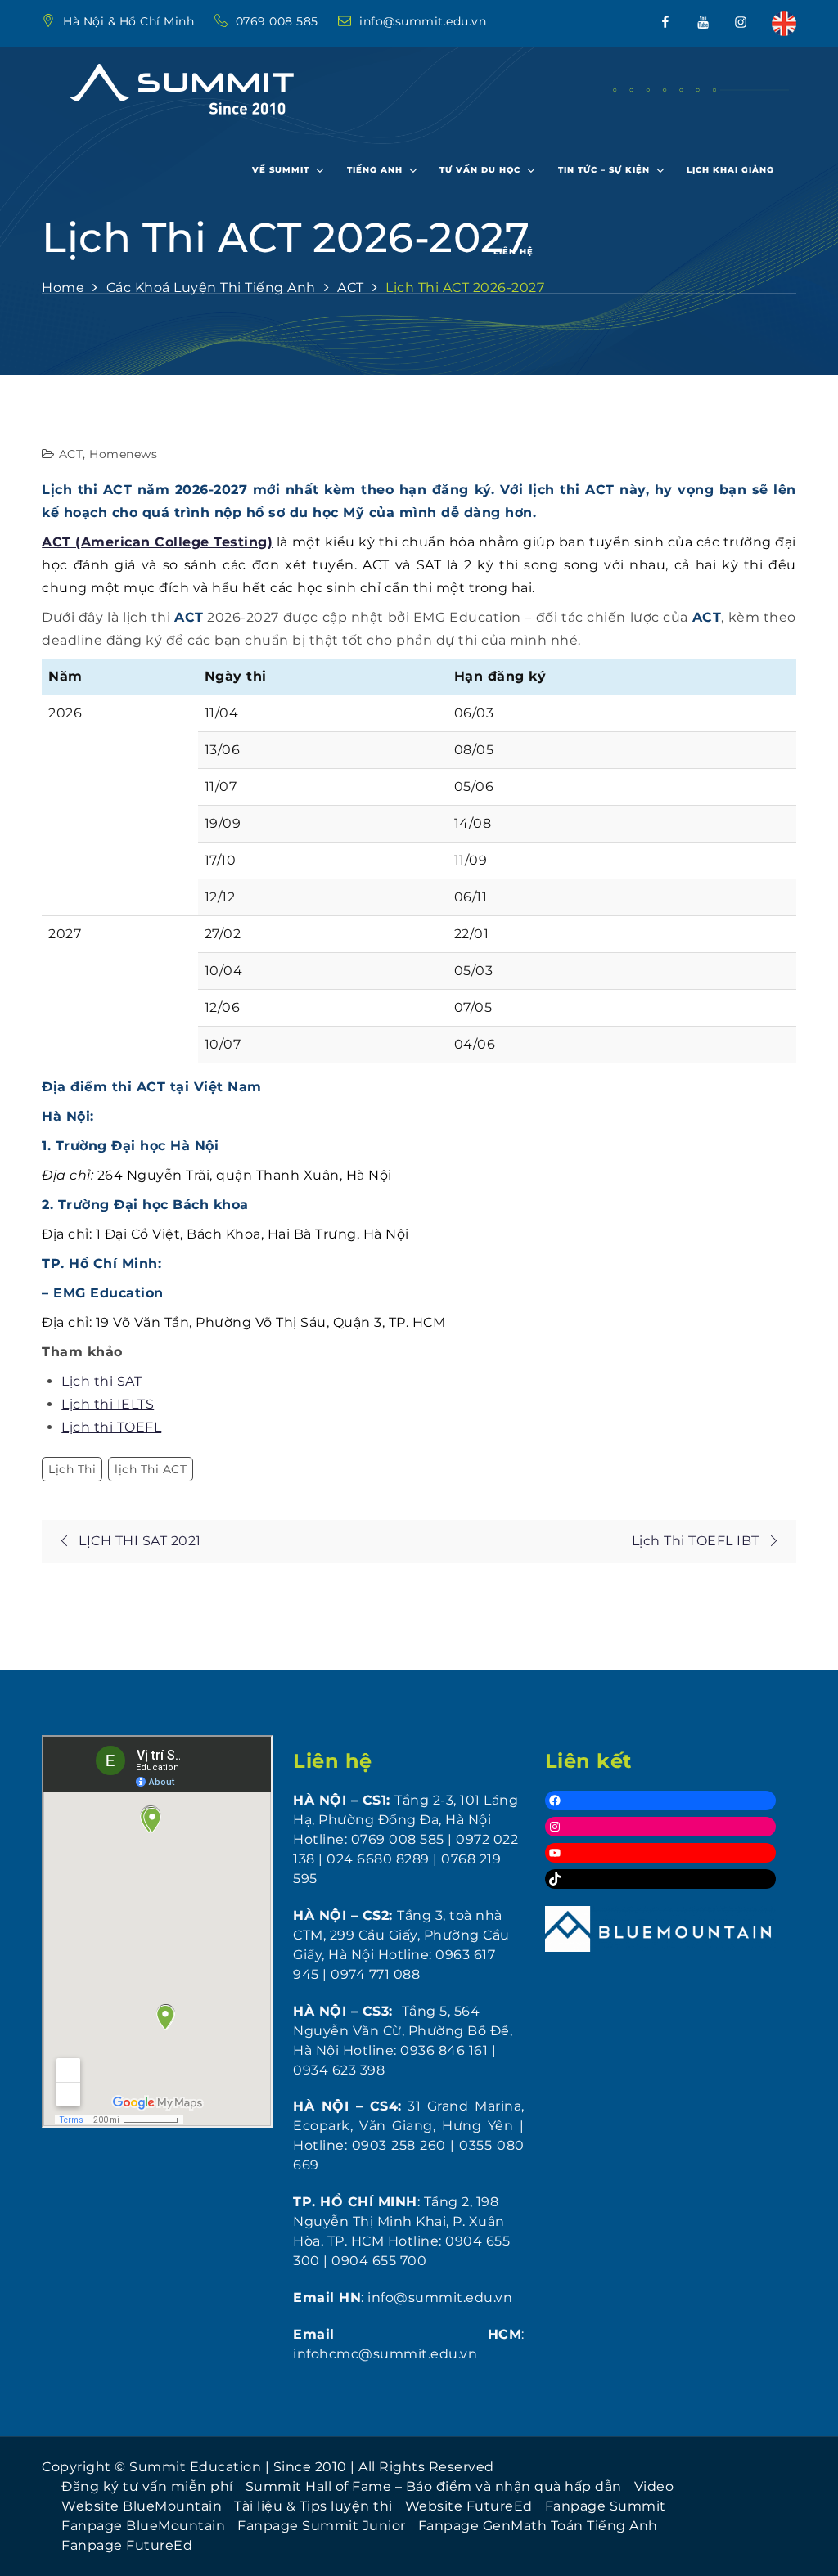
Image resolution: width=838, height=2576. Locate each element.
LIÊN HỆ (514, 252)
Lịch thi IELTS (108, 1404)
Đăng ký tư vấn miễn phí (147, 2486)
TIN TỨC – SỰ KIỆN (604, 170)
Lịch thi (72, 1469)
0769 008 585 (279, 21)
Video (654, 2486)
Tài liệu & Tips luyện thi (313, 2506)
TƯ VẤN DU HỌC (480, 170)
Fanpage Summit (606, 2506)
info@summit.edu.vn (423, 21)
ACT (71, 454)
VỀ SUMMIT (281, 170)
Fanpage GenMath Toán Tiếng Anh (538, 2526)
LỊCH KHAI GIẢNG (730, 170)
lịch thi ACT (151, 1469)
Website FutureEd (469, 2506)
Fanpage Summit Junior (322, 2526)
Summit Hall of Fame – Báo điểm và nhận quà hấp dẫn (434, 2486)
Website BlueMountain (142, 2506)
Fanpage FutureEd (127, 2545)
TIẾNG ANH (375, 170)
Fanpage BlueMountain (143, 2526)
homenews (123, 454)
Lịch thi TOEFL (111, 1427)
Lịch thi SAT (101, 1381)
